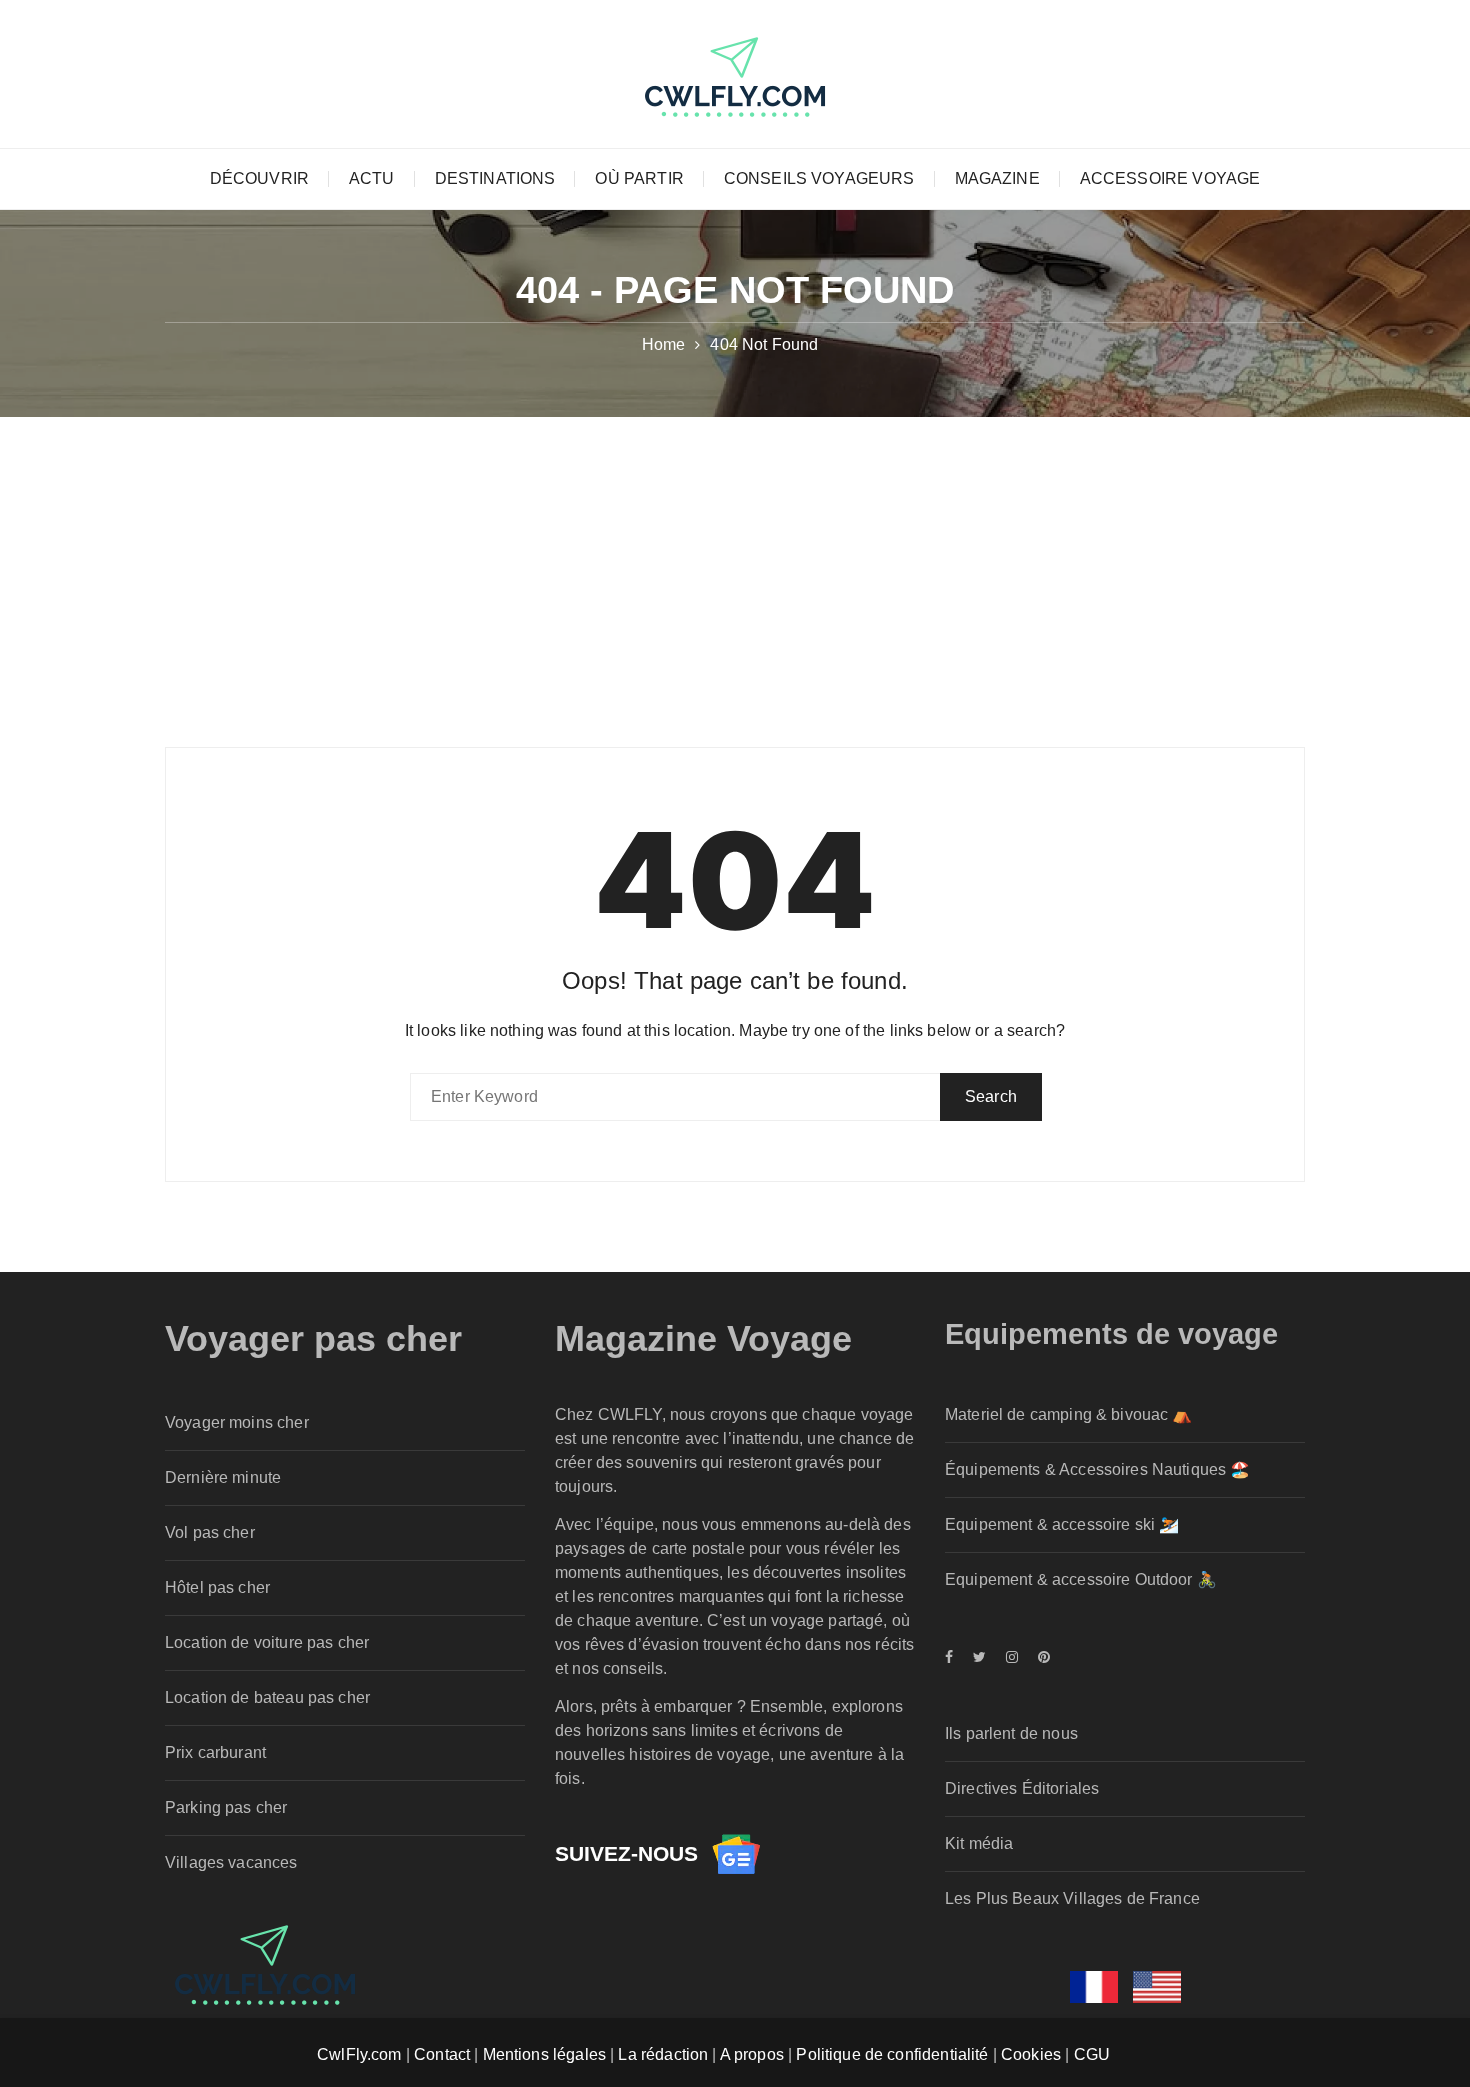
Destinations (495, 178)
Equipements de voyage (1111, 1334)
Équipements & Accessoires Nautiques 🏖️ (1098, 1469)
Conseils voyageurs (819, 178)
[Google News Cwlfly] (736, 1853)
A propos (752, 2054)
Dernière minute (223, 1477)
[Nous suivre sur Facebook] (954, 1657)
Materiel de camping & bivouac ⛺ (1069, 1414)
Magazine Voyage (703, 1338)
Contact (442, 2054)
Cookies (1031, 2054)
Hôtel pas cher (217, 1587)
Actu (372, 178)
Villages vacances (231, 1862)
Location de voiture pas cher (267, 1642)
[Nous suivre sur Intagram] (1012, 1657)
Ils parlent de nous (1011, 1733)
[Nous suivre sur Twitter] (979, 1657)
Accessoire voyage (1170, 178)
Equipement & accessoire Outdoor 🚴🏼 (1081, 1579)
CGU (1092, 2054)
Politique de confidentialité (892, 2054)
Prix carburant (215, 1752)
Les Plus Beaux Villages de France (1072, 1898)
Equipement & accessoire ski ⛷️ (1062, 1524)
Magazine (997, 178)
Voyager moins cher (237, 1422)
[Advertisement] (735, 567)
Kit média (979, 1843)
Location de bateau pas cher (267, 1697)
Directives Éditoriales (1022, 1788)
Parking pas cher (226, 1807)
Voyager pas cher (313, 1338)
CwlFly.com (359, 2054)
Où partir (639, 178)
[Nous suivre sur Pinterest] (1039, 1657)
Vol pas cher (210, 1532)
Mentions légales (544, 2054)
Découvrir (259, 178)
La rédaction (663, 2054)
